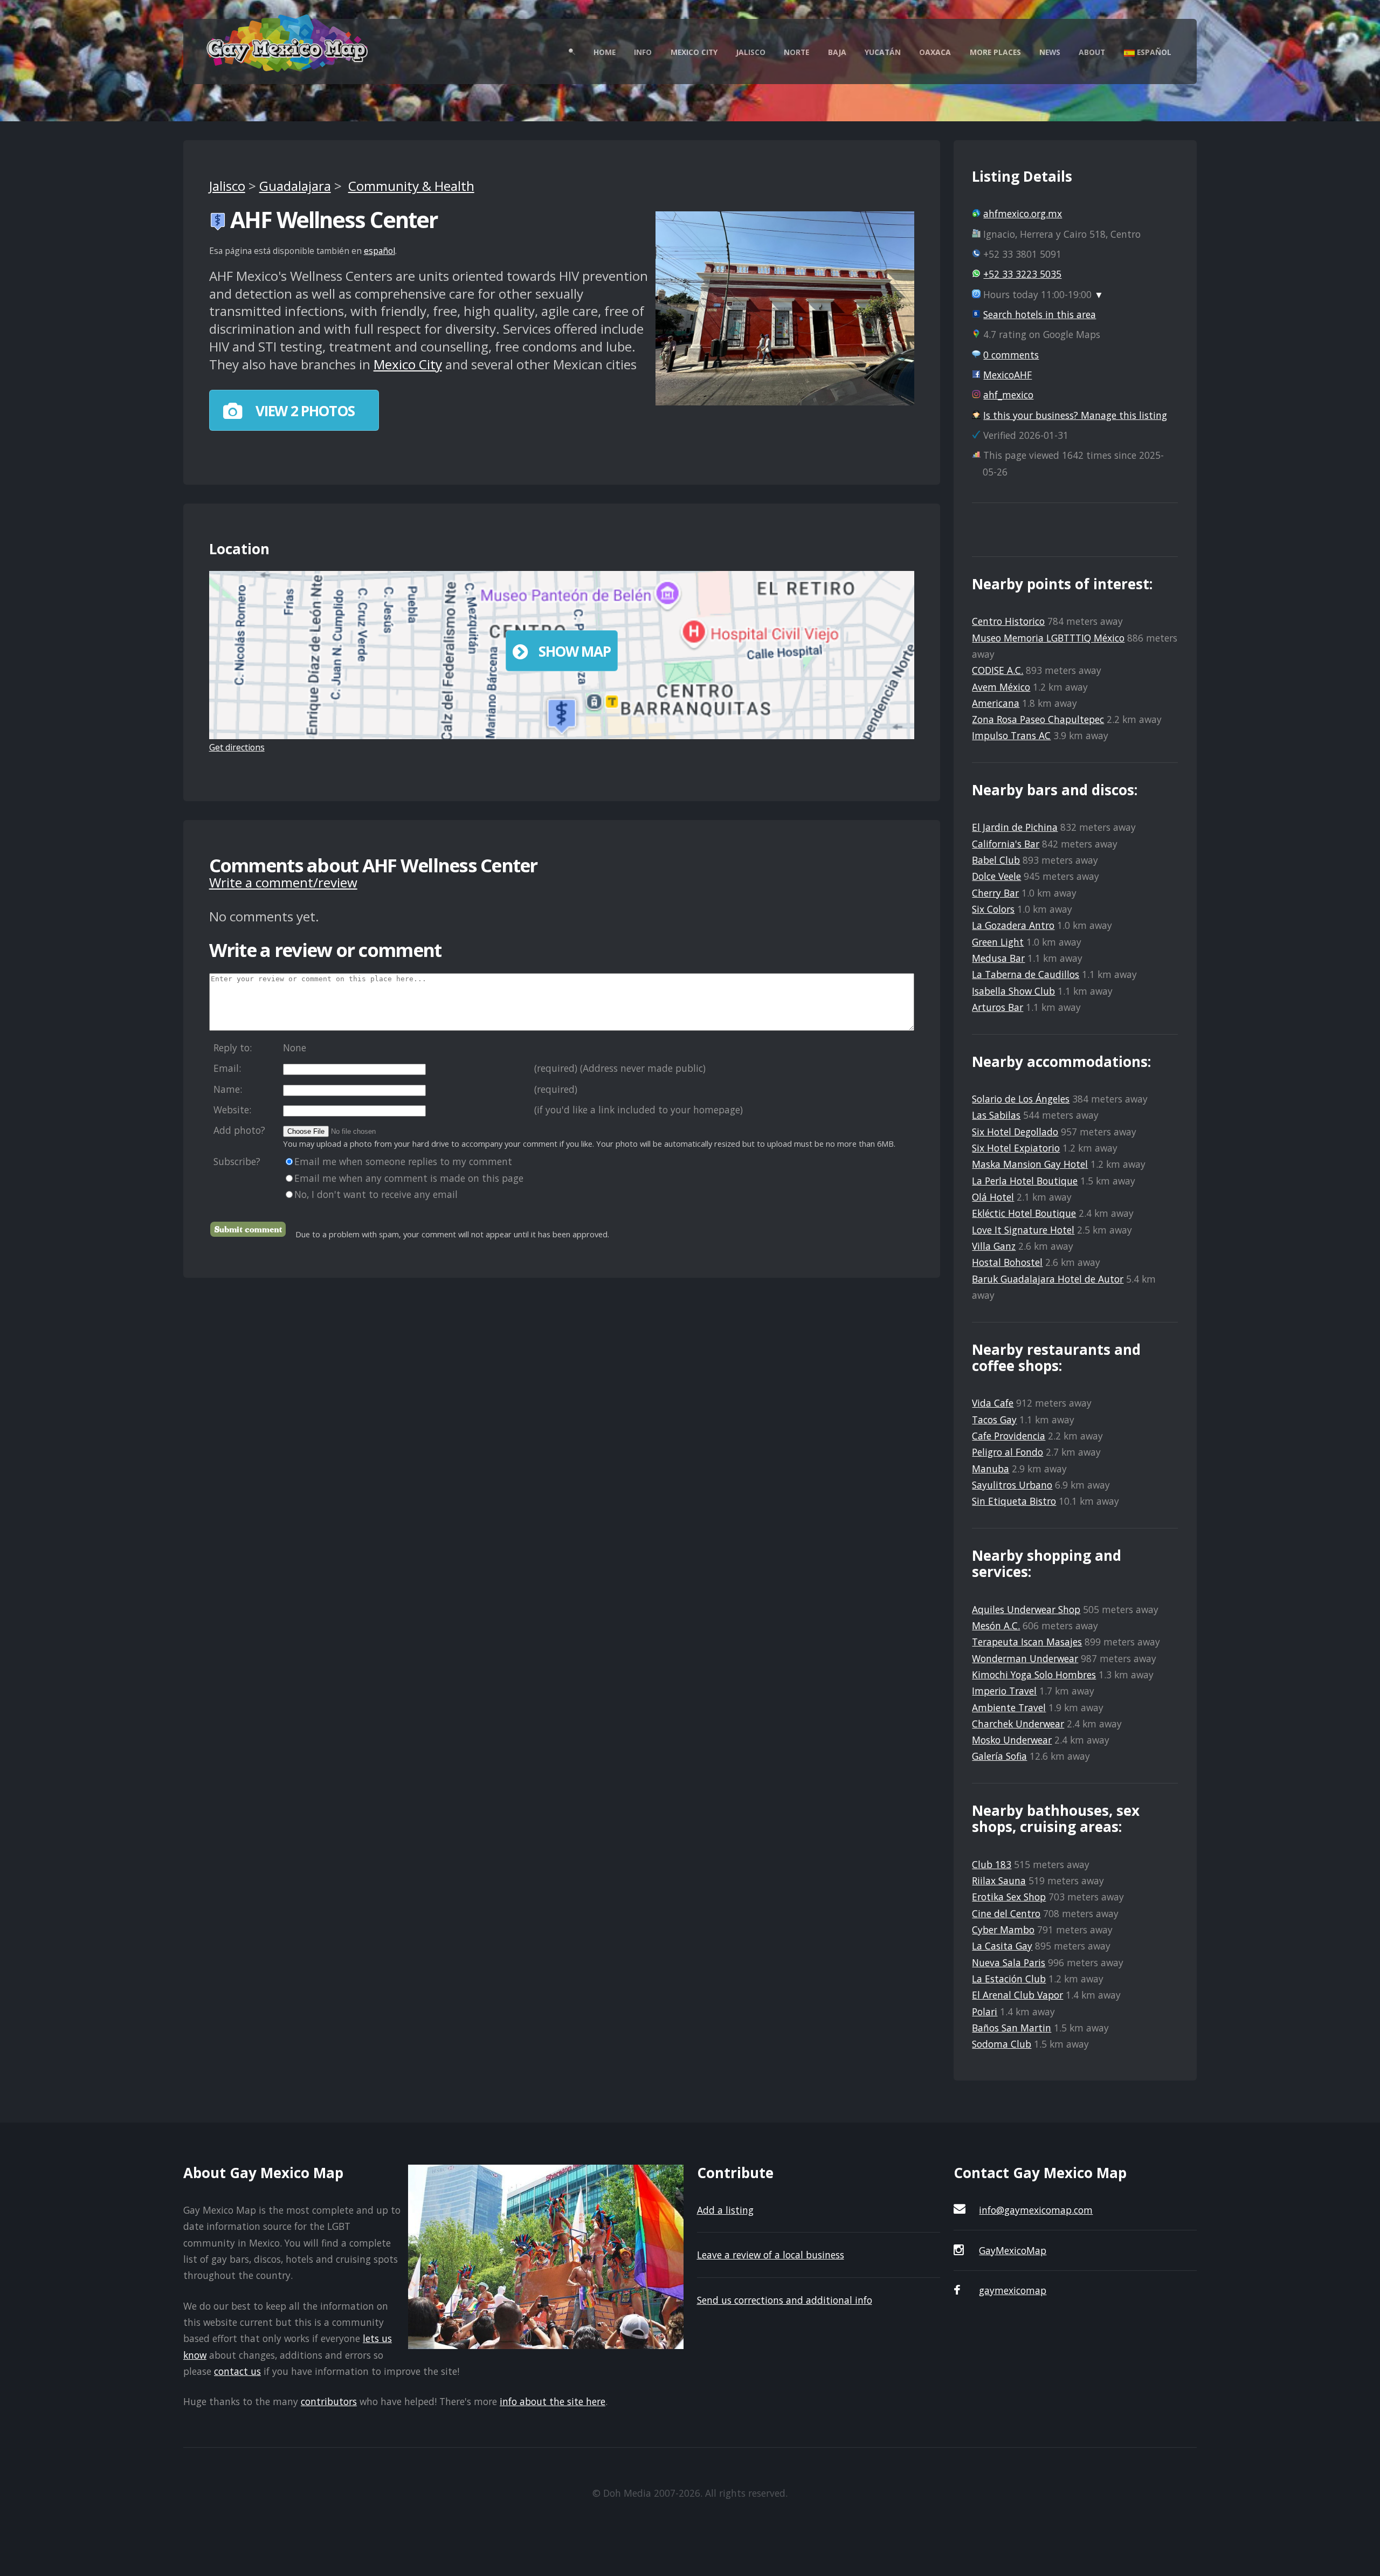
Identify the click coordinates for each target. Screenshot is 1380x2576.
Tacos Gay (994, 1420)
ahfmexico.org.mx (1023, 213)
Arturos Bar (998, 1007)
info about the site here (553, 2401)
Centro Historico (1008, 621)
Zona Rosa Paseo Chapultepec (1038, 719)
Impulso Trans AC (1011, 735)
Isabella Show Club (1013, 991)
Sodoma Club (1002, 2044)
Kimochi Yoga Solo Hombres (1034, 1675)
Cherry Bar (995, 893)
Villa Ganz (994, 1246)
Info (643, 52)
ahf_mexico (1008, 395)
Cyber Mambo (1003, 1930)
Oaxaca (935, 52)
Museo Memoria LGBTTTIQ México (1048, 638)
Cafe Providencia (1009, 1436)
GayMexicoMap (1013, 2250)
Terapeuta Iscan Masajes (1027, 1642)
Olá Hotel (993, 1197)
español (379, 251)
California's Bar (1006, 844)
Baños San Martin (1012, 2028)
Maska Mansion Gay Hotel (1030, 1164)
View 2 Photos (303, 411)
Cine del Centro (1006, 1913)
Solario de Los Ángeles (1021, 1099)
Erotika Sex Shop (1009, 1897)
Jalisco (751, 52)
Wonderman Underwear (1025, 1658)
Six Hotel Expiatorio (1016, 1148)
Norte (796, 52)
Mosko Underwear (1012, 1740)
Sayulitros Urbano (1012, 1485)
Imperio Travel (1004, 1691)
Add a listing (725, 2210)
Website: (232, 1110)
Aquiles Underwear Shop (1026, 1609)
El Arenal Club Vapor (1017, 1995)
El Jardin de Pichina (1015, 827)
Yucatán (883, 52)
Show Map (575, 651)
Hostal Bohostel (1007, 1262)
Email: (227, 1068)
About (1092, 52)
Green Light (998, 942)
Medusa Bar (998, 958)
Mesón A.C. (996, 1626)
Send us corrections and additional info (785, 2300)
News (1050, 52)
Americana (996, 703)
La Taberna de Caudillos (1026, 974)
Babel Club (996, 860)
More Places (995, 52)
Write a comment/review (283, 882)
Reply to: (233, 1048)
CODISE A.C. (998, 670)
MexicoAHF (1008, 375)
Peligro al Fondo (1008, 1452)
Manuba (991, 1469)
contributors (329, 2401)
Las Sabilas (996, 1115)
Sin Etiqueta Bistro (1014, 1501)
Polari (985, 2012)
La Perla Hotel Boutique (1025, 1181)
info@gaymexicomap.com (1036, 2210)
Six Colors (993, 909)
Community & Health (411, 186)
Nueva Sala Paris (1009, 1962)
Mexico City (694, 52)
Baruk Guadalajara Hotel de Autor (1048, 1279)
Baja (837, 52)
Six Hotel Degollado (1015, 1132)
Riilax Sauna (999, 1881)
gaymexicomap (1013, 2290)
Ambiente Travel (1009, 1707)
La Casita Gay (1002, 1946)
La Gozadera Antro (1013, 925)
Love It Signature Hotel (1023, 1230)
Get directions (237, 747)
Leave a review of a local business (771, 2255)
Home (605, 52)
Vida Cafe (993, 1403)
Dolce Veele (996, 876)
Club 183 (992, 1864)
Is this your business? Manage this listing (1075, 415)
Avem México (1001, 687)
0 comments (1011, 355)
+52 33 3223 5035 (1022, 274)
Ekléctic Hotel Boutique (1024, 1213)
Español (1153, 52)
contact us (237, 2371)
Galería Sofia (999, 1756)
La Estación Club (1009, 1979)
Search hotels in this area (1040, 314)
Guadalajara (295, 186)
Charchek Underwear (1018, 1724)
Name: (228, 1089)
